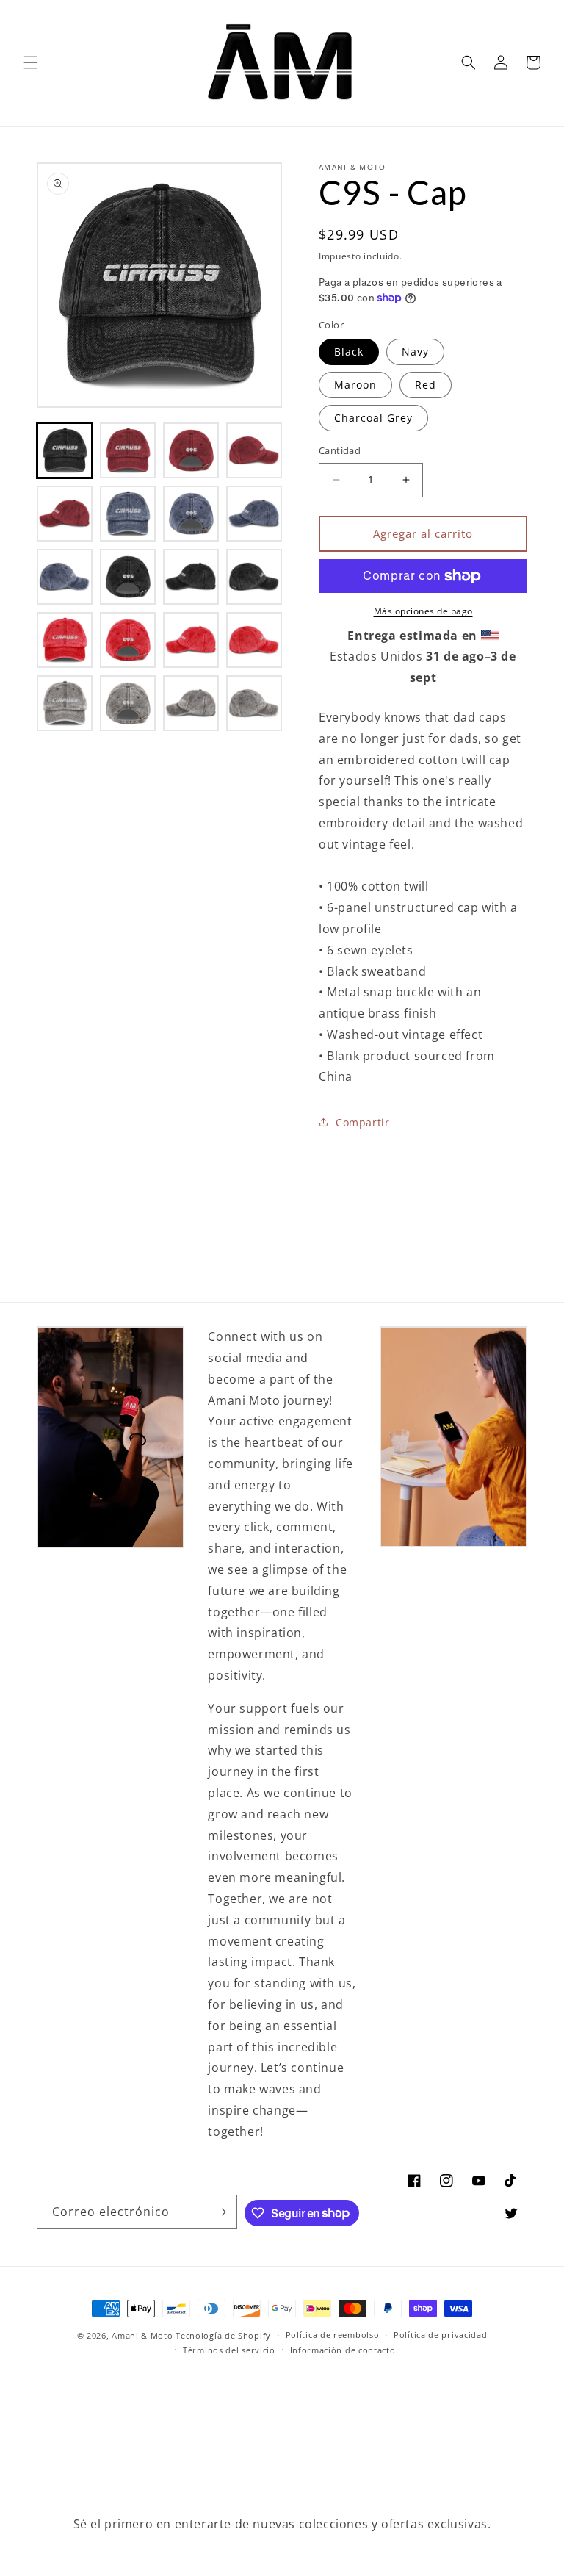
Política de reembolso (333, 2335)
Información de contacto (343, 2350)
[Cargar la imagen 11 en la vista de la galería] (191, 577)
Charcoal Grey (373, 418)
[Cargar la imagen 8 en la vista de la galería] (254, 514)
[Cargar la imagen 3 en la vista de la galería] (191, 450)
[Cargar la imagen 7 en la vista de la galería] (191, 514)
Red (426, 385)
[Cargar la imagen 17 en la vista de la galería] (65, 703)
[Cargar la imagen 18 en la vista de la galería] (128, 703)
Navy (415, 352)
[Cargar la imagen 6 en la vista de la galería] (128, 514)
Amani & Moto (142, 2335)
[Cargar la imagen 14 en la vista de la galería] (128, 640)
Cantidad (340, 450)
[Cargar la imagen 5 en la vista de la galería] (65, 514)
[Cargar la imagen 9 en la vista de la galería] (65, 577)
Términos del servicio (229, 2350)
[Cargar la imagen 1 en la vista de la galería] (65, 450)
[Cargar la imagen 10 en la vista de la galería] (128, 577)
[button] (31, 62)
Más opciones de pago (423, 611)
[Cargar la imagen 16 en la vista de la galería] (254, 640)
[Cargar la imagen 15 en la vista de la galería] (191, 640)
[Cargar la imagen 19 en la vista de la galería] (191, 703)
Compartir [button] (362, 1122)
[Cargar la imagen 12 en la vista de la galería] (254, 577)
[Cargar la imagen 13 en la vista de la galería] (65, 640)
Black (349, 352)
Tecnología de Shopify (223, 2335)
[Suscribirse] (220, 2212)
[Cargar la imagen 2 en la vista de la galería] (128, 450)
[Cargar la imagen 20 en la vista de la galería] (254, 703)
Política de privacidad (440, 2335)
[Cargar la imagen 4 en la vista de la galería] (254, 450)
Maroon (355, 385)
